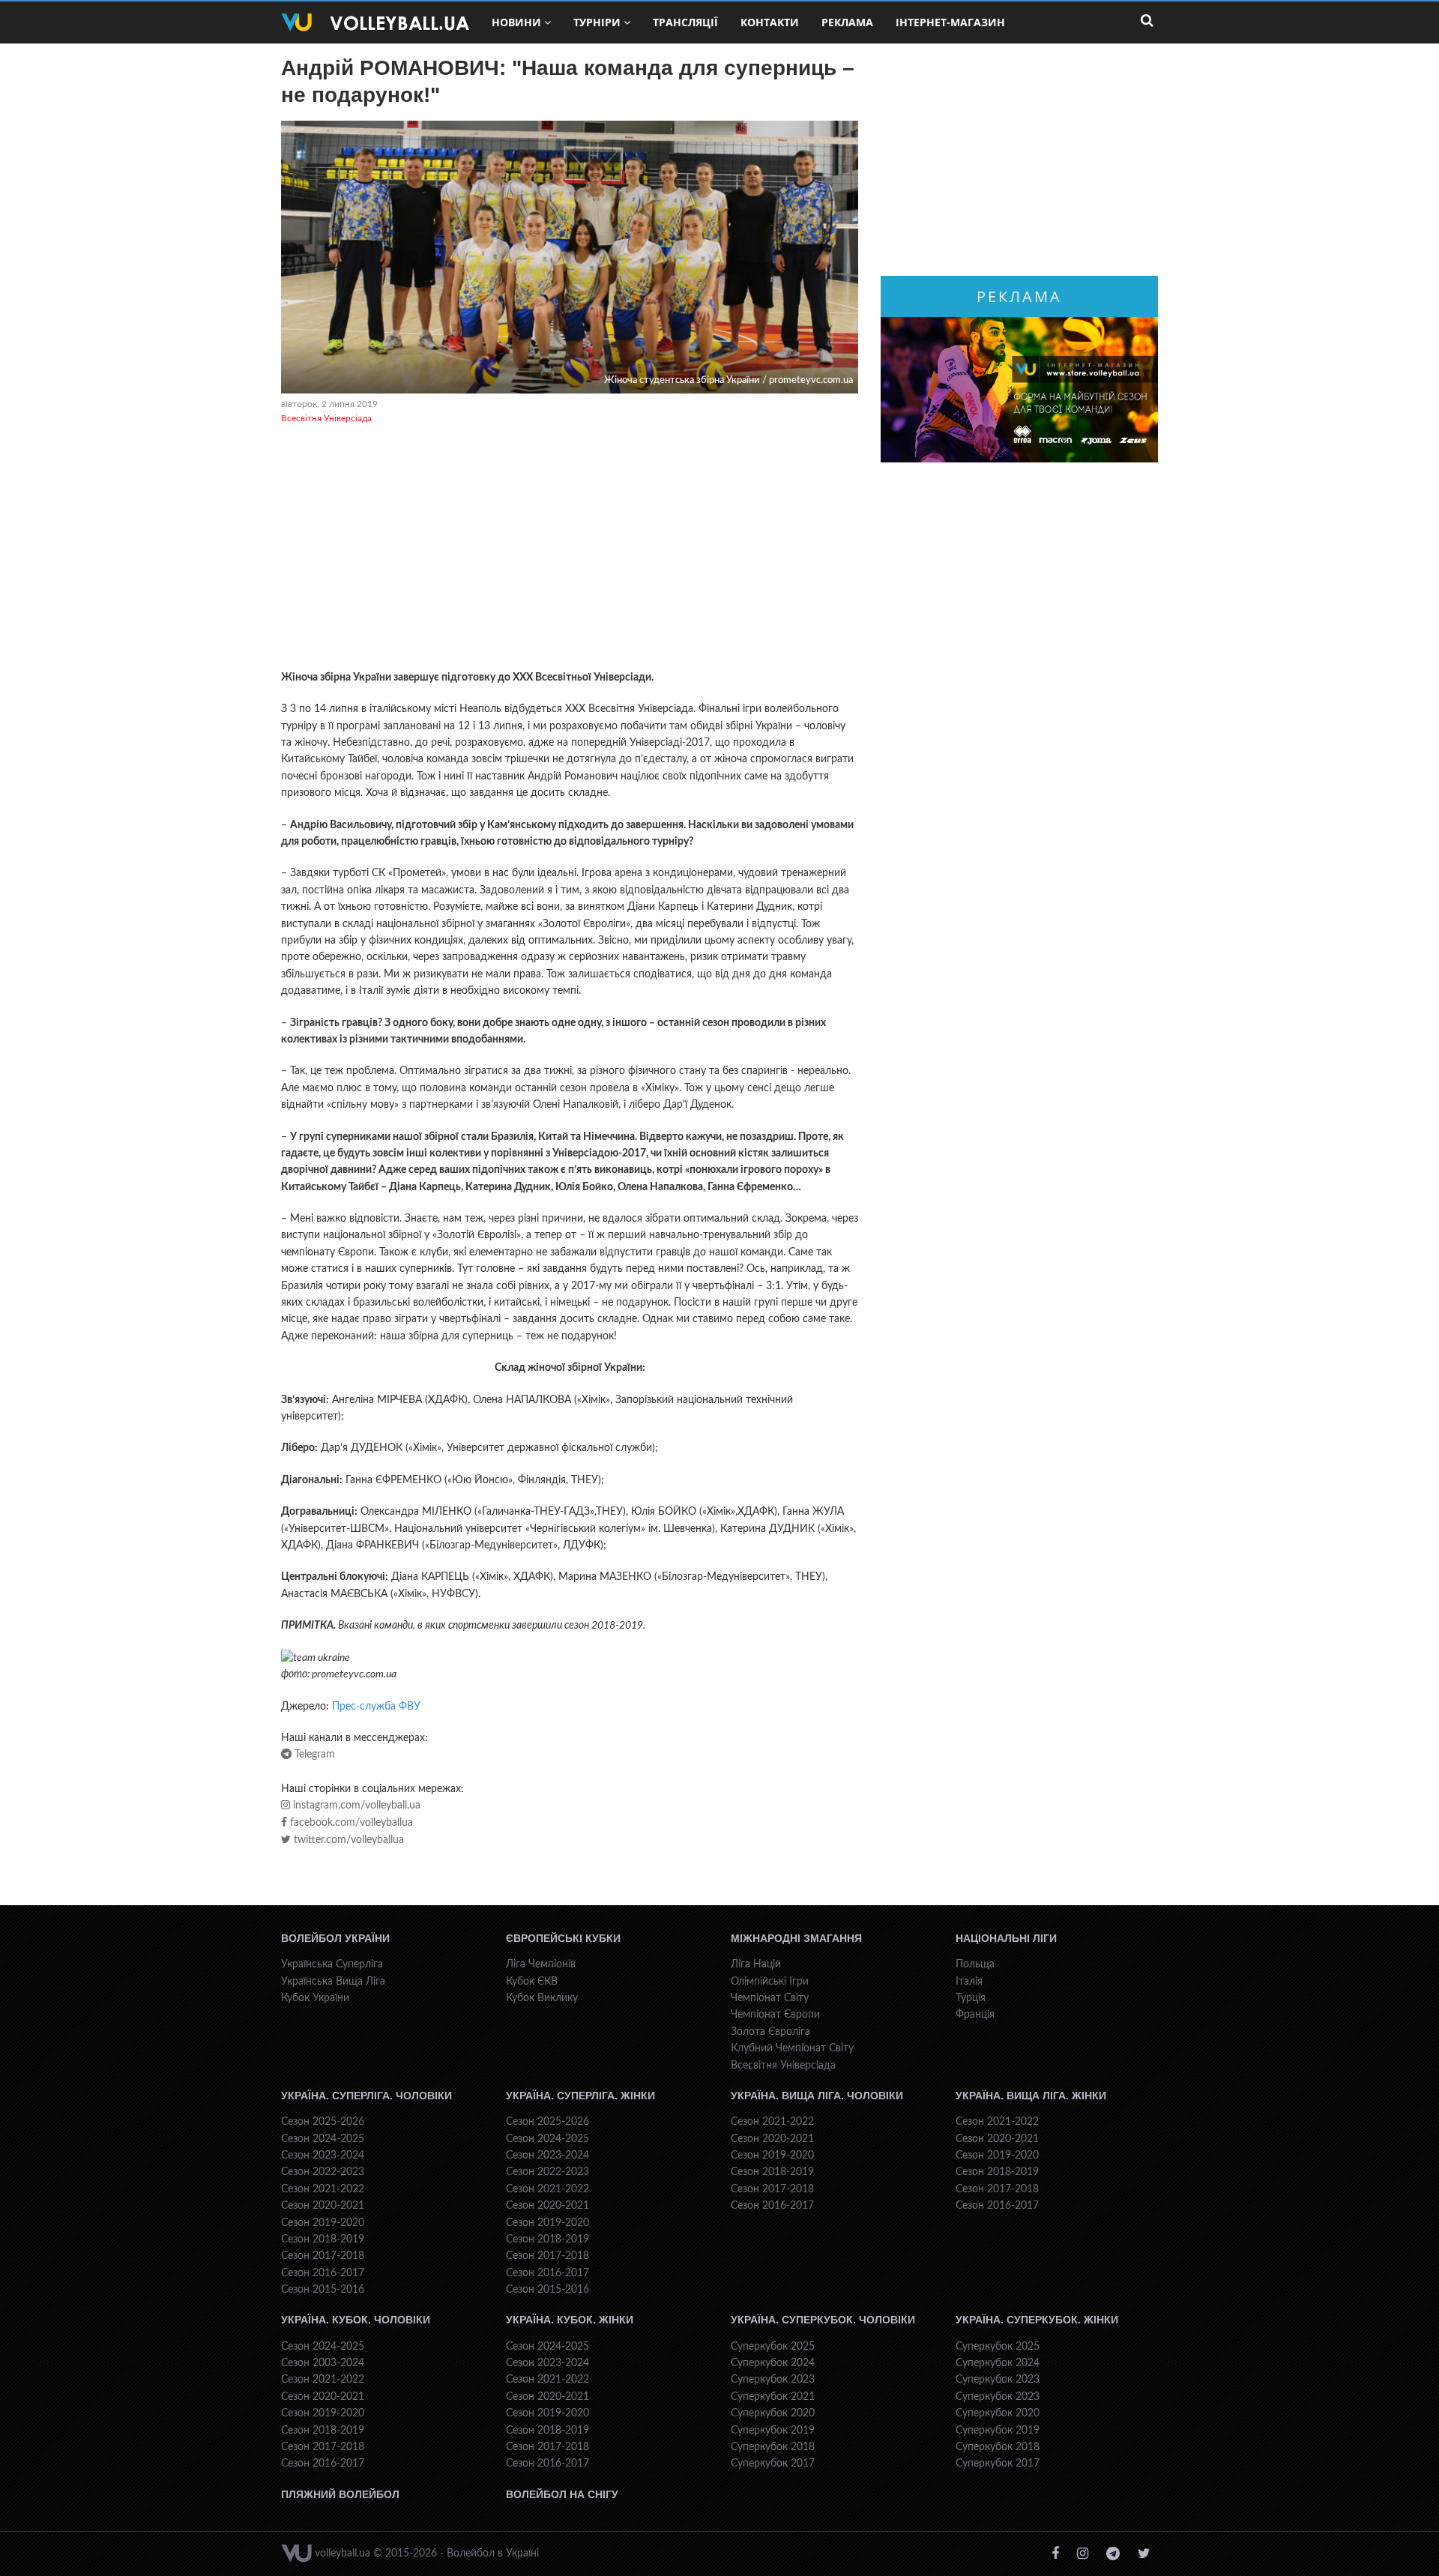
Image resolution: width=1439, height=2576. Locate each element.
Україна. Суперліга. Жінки (580, 2096)
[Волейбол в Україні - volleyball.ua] (375, 22)
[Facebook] (1055, 2554)
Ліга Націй (756, 1964)
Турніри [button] (597, 22)
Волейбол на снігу (562, 2494)
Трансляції (685, 22)
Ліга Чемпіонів (541, 1964)
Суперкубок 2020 (773, 2413)
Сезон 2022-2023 (323, 2172)
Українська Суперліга (332, 1964)
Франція (975, 2015)
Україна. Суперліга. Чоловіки (366, 2096)
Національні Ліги (1006, 1938)
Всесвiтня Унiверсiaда (326, 418)
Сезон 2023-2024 (323, 2156)
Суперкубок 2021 (773, 2397)
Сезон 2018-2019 (323, 2239)
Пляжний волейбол (340, 2494)
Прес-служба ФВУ (376, 1707)
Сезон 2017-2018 (323, 2256)
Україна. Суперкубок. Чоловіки (823, 2320)
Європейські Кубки (563, 1938)
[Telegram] (1113, 2554)
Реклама (847, 22)
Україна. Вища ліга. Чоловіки (817, 2096)
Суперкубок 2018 (773, 2447)
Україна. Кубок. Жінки (570, 2320)
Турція (971, 1998)
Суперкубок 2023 (773, 2380)
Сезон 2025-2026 (323, 2122)
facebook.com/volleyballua (350, 1823)
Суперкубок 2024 (773, 2363)
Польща (975, 1964)
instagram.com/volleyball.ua (355, 1806)
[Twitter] (1144, 2554)
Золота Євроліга (770, 2032)
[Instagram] (1083, 2554)
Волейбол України (335, 1938)
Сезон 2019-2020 (323, 2223)
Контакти (770, 22)
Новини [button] (516, 22)
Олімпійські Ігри (770, 1982)
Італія (969, 1982)
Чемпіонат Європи (775, 2015)
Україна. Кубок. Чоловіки (356, 2320)
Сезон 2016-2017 (323, 2273)
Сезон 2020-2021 (323, 2206)
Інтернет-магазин (950, 22)
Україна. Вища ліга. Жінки (1031, 2096)
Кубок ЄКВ (532, 1982)
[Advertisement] (570, 549)
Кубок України (315, 1998)
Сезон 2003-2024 (323, 2363)
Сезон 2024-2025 (323, 2139)
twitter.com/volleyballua (347, 1840)
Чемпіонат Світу (770, 1998)
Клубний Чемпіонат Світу (792, 2048)
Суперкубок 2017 (773, 2464)
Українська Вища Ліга (333, 1982)
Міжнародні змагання (796, 1938)
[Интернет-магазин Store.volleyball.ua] (1019, 390)
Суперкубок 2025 (773, 2347)
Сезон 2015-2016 (323, 2290)
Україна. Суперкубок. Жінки (1037, 2320)
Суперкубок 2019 (773, 2431)
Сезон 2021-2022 (323, 2189)
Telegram (313, 1755)
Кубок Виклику (542, 1998)
